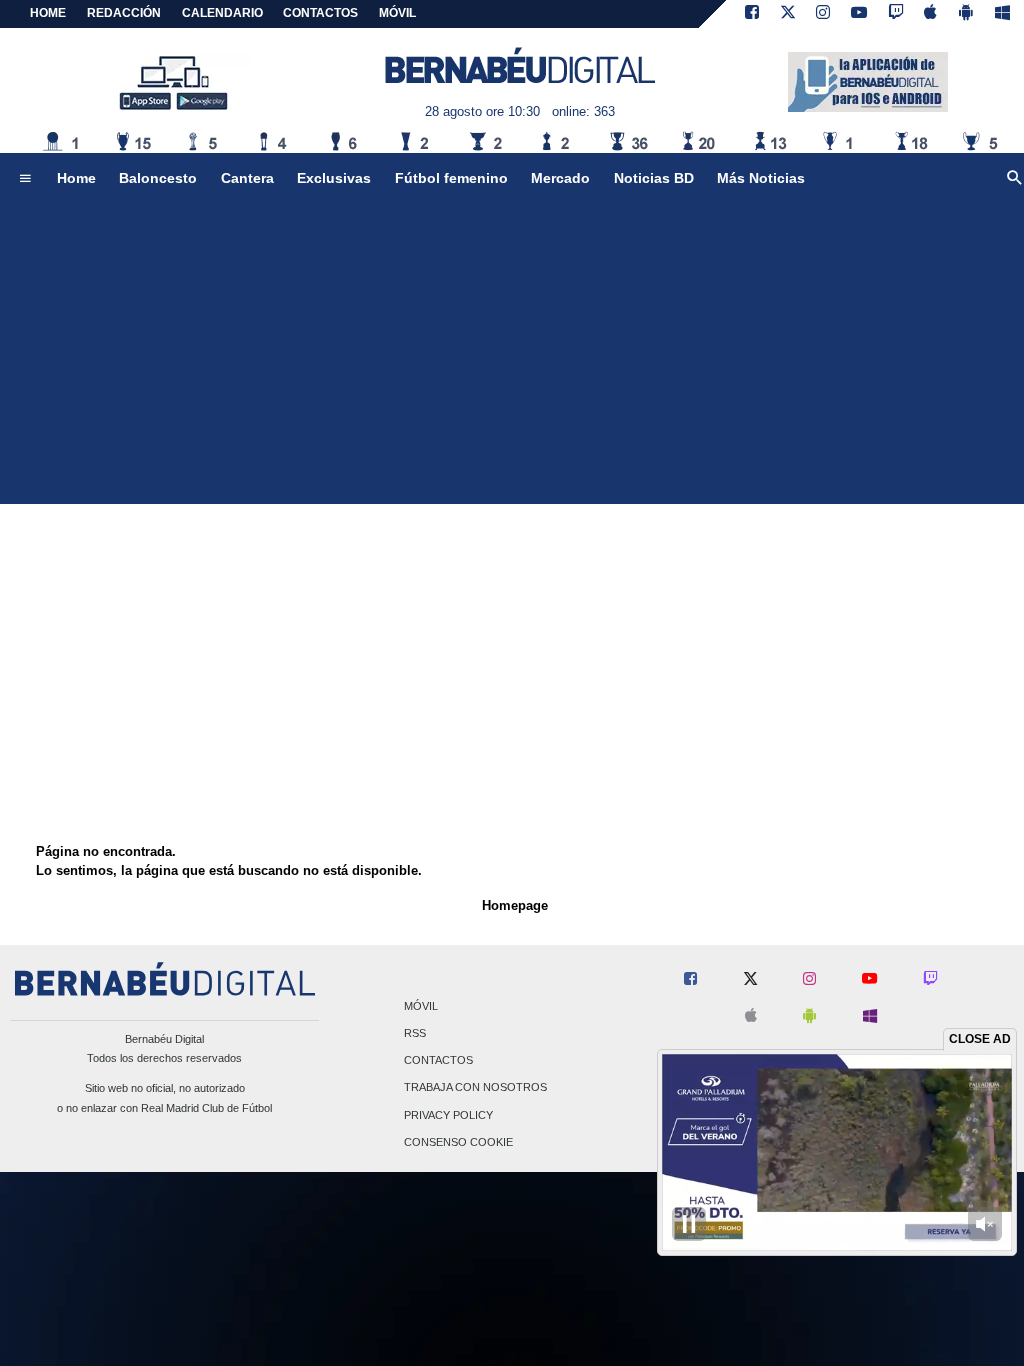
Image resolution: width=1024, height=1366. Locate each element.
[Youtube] (859, 14)
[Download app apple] (931, 14)
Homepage (515, 905)
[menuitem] (25, 179)
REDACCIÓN (124, 13)
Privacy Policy (448, 1115)
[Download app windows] (1002, 14)
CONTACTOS (320, 13)
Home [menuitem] (76, 178)
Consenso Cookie (458, 1142)
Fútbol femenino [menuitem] (451, 178)
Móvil (421, 1006)
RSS (415, 1033)
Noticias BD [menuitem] (654, 178)
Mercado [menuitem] (560, 178)
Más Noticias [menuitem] (761, 178)
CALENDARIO (222, 13)
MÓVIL (397, 13)
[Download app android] (966, 14)
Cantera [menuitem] (247, 178)
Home (48, 13)
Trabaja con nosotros (475, 1088)
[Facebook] (752, 14)
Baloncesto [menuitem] (158, 178)
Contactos (438, 1061)
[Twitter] (788, 14)
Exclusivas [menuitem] (334, 178)
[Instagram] (823, 14)
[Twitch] (896, 14)
